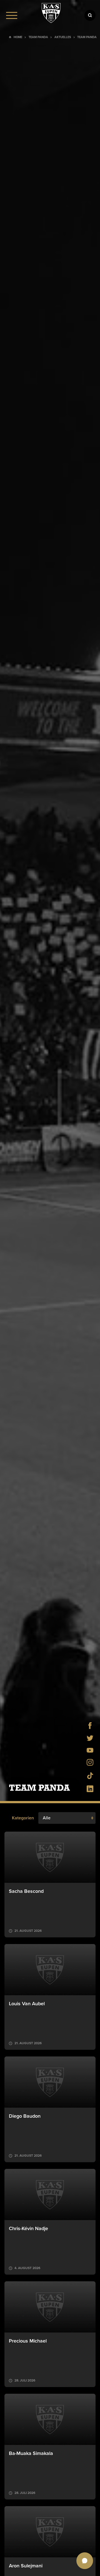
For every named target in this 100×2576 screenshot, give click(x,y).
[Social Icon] (90, 1727)
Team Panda (38, 37)
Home (18, 37)
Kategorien (23, 1818)
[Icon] (90, 15)
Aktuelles (63, 37)
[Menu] (12, 15)
